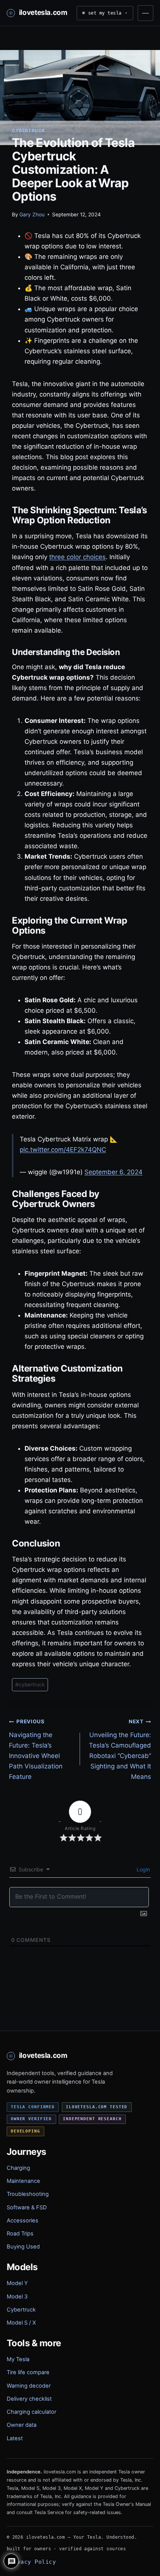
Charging (18, 2168)
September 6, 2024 (113, 1172)
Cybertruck (28, 130)
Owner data (22, 2425)
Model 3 (17, 2297)
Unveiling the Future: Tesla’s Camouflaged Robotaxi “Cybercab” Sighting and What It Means (120, 1749)
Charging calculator (31, 2412)
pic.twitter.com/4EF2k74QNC (63, 1150)
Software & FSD (27, 2207)
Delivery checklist (29, 2399)
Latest (15, 2438)
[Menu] (145, 13)
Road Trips (20, 2234)
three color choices (77, 557)
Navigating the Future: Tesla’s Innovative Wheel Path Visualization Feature (36, 1749)
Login (143, 1869)
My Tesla (18, 2359)
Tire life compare (28, 2372)
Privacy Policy (31, 2562)
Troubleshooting (28, 2194)
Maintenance (23, 2181)
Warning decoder (29, 2386)
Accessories (23, 2221)
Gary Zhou (32, 214)
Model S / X (21, 2323)
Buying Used (23, 2247)
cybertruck (30, 1685)
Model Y (17, 2283)
